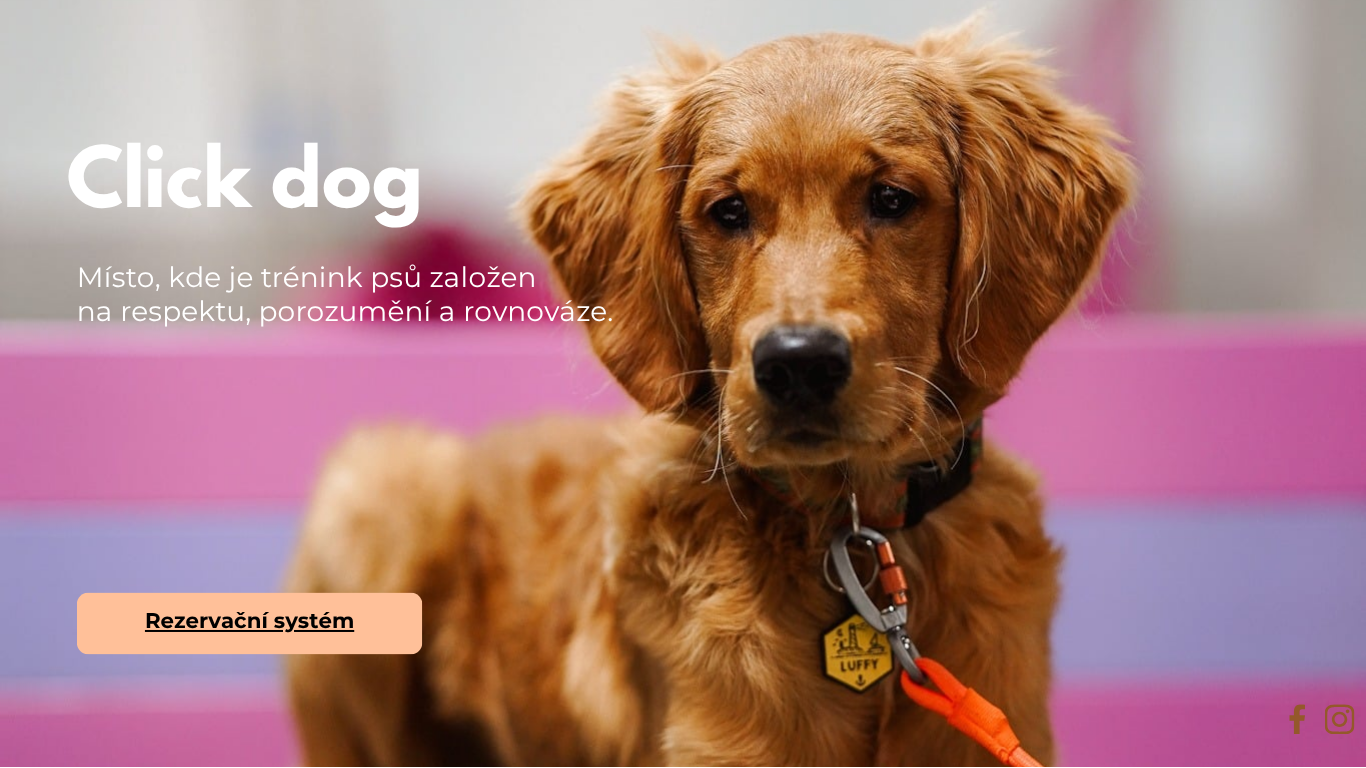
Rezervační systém (249, 621)
